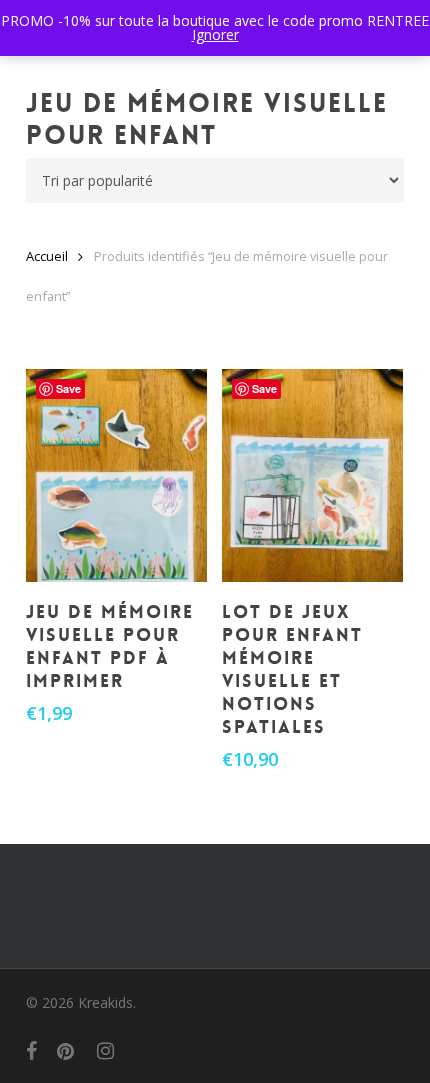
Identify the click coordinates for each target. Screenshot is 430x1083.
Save (68, 388)
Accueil (47, 256)
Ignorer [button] (215, 34)
